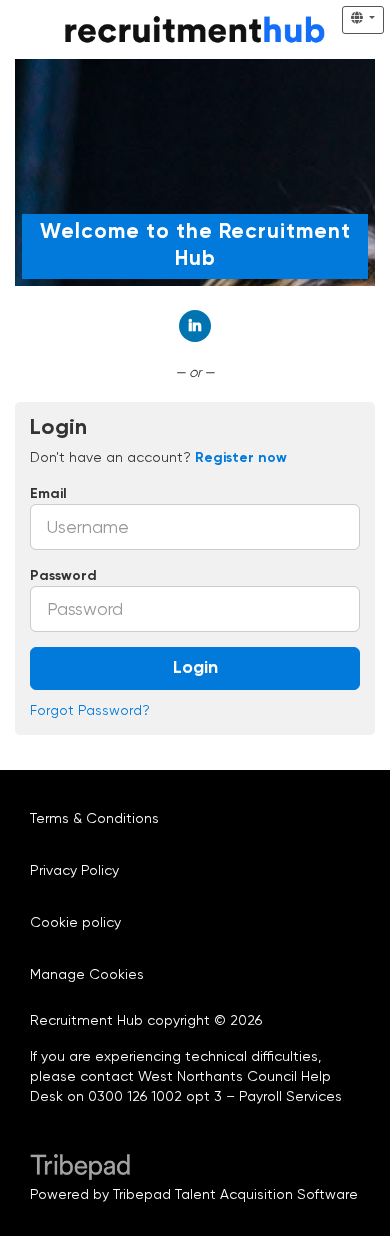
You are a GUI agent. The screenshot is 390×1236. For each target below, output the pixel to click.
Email (48, 494)
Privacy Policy (74, 870)
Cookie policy (75, 922)
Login (195, 668)
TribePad (80, 1169)
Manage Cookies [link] (87, 974)
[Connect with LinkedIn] (195, 326)
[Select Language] (363, 20)
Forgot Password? (90, 710)
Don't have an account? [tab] (158, 457)
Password (63, 576)
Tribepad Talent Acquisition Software (235, 1194)
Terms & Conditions (94, 818)
